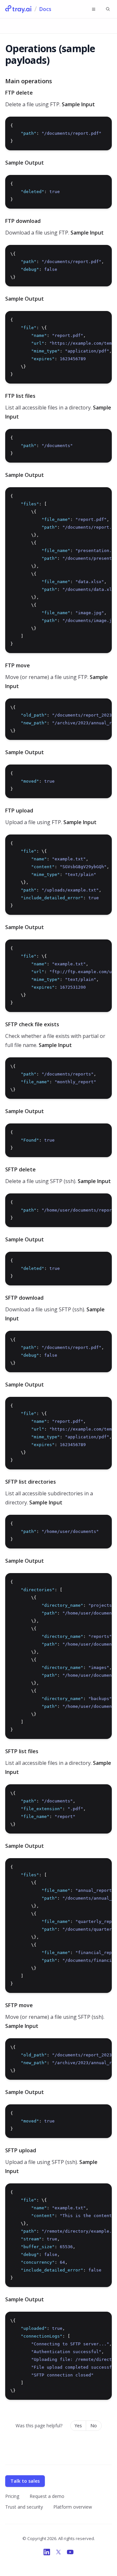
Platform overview (73, 2507)
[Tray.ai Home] (19, 9)
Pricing (12, 2496)
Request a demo (47, 2496)
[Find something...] (108, 9)
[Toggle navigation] (94, 9)
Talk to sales (25, 2481)
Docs (45, 9)
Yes (78, 2426)
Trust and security (24, 2507)
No (94, 2426)
